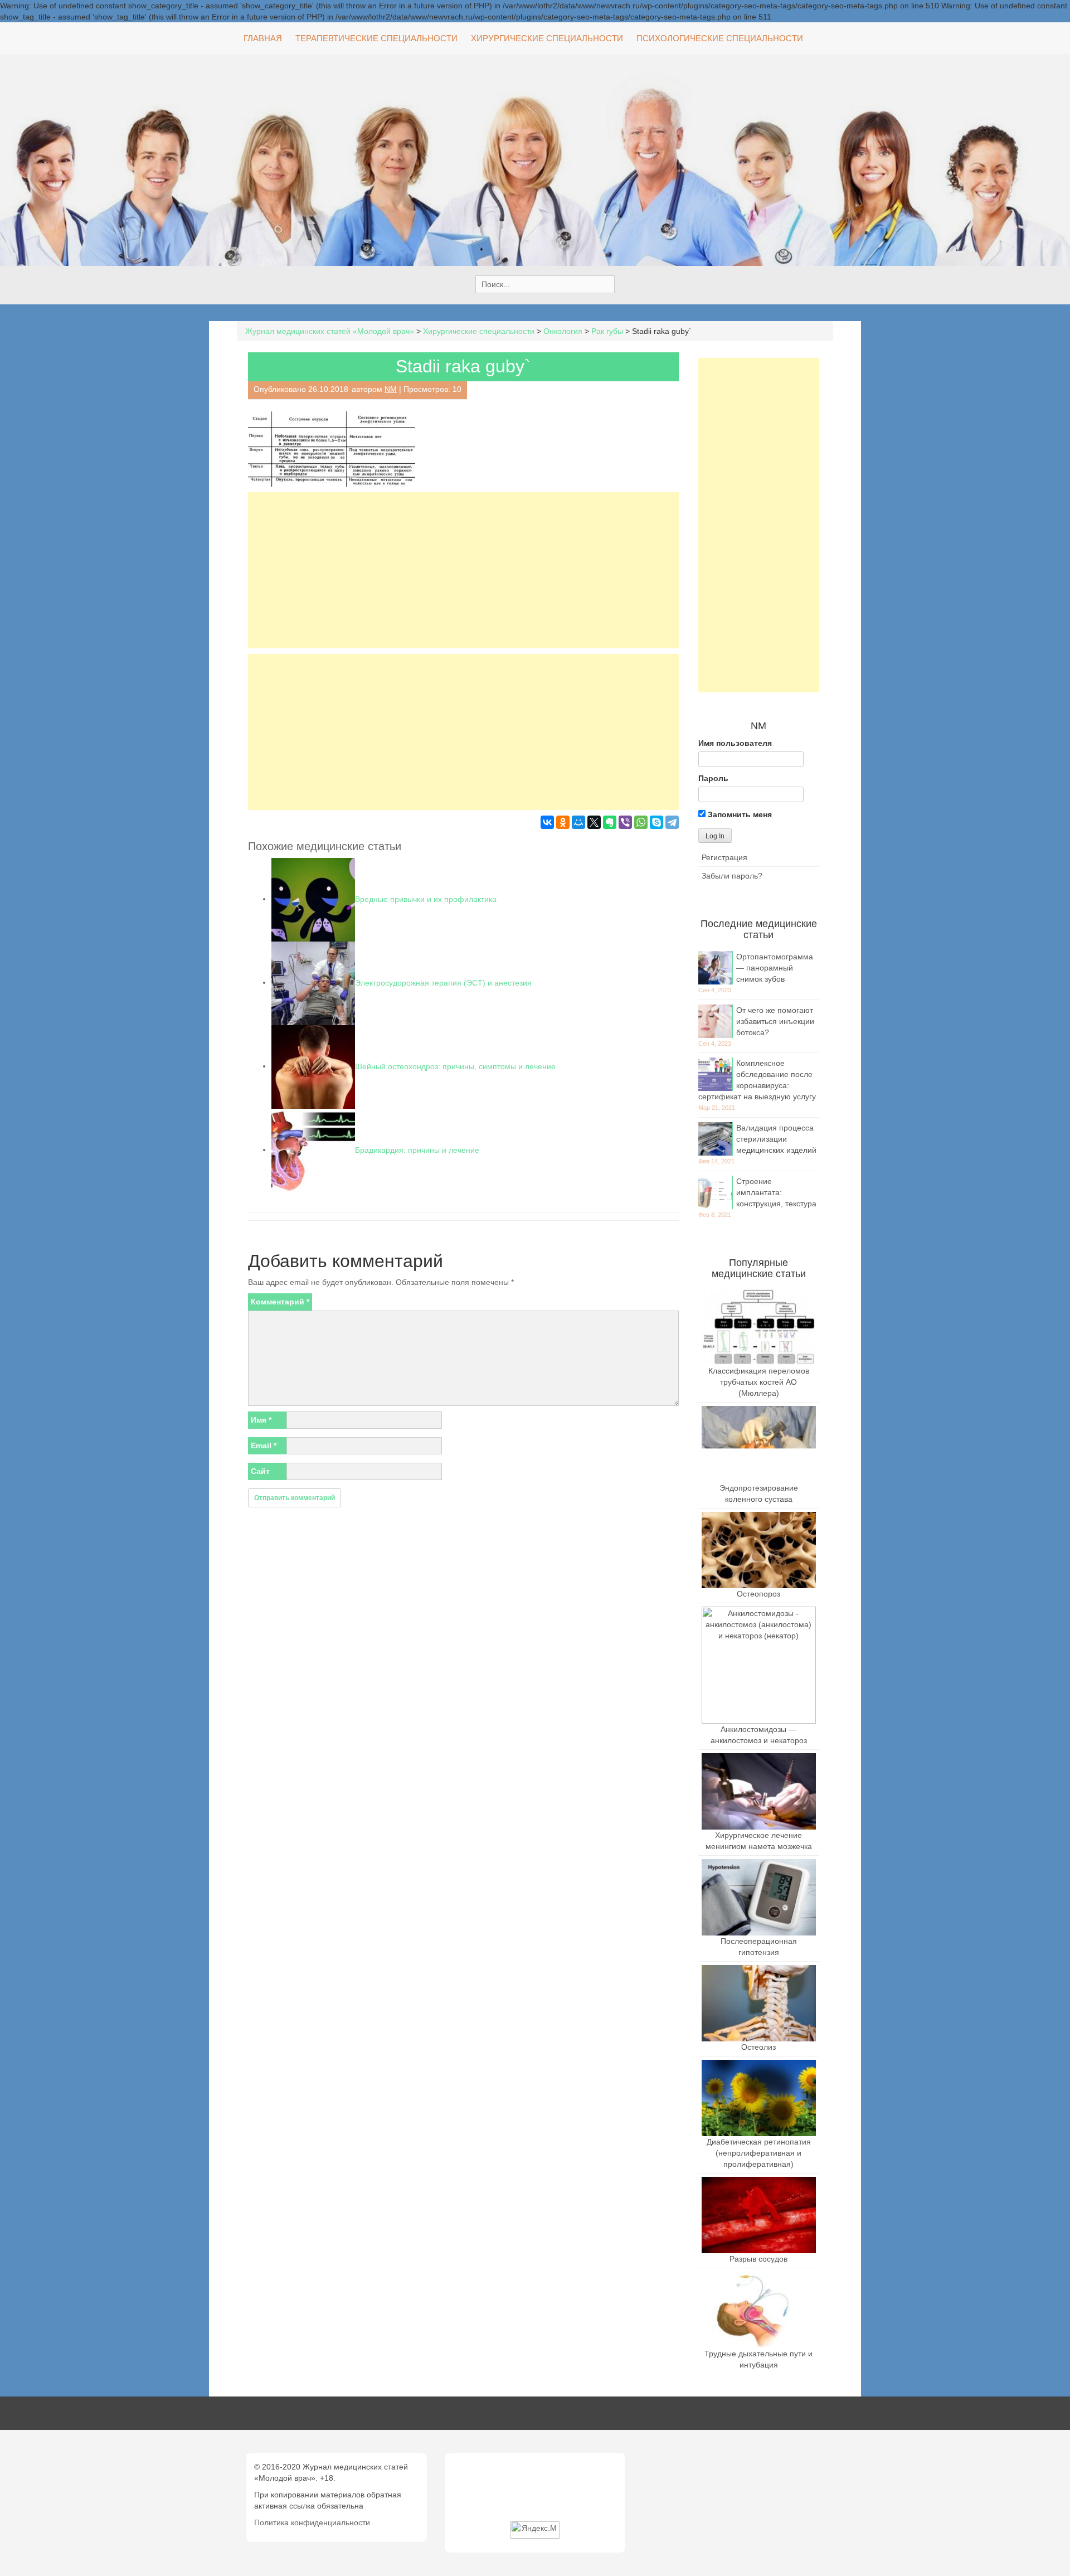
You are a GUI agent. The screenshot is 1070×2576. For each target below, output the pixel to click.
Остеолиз (758, 2047)
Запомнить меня (739, 814)
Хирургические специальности (547, 38)
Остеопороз (758, 1594)
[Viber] (625, 822)
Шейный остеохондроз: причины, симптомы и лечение (455, 1066)
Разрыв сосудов (758, 2259)
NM (391, 389)
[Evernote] (610, 822)
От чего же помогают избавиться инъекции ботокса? (775, 1021)
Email (264, 1445)
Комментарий (280, 1302)
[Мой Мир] (578, 822)
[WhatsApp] (641, 822)
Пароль (713, 778)
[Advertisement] (463, 570)
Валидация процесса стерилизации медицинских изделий (776, 1139)
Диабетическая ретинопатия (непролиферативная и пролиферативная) (759, 2153)
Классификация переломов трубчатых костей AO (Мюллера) (759, 1382)
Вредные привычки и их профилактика (426, 899)
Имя (261, 1420)
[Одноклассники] (563, 822)
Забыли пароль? (732, 876)
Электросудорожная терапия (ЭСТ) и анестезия (443, 982)
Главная (263, 38)
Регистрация (724, 857)
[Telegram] (672, 822)
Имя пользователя (735, 743)
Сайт (260, 1471)
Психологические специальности (720, 38)
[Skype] (656, 822)
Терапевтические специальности (376, 38)
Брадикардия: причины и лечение (417, 1149)
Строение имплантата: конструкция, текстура (776, 1192)
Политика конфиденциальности (312, 2522)
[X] (594, 822)
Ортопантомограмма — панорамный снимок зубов (775, 968)
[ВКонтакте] (547, 822)
